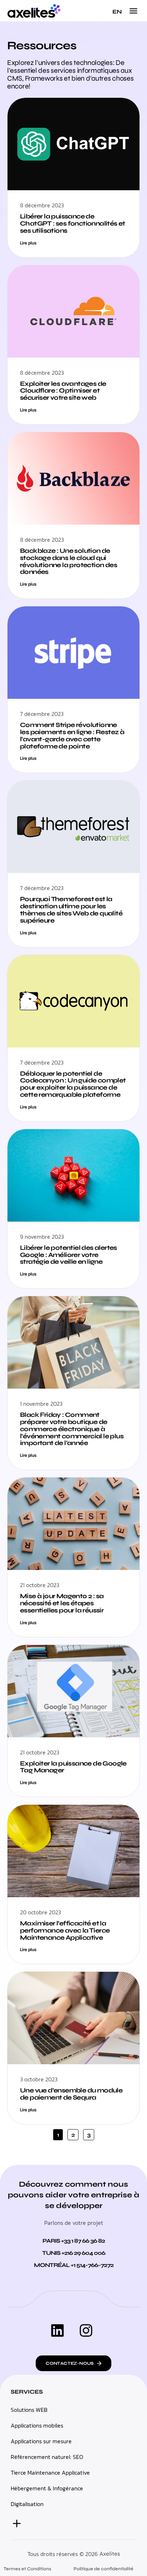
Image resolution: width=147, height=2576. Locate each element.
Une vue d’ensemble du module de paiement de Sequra (71, 2094)
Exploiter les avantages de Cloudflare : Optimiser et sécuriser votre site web (63, 391)
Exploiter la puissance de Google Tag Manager (73, 1767)
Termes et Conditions (27, 2569)
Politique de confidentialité (103, 2569)
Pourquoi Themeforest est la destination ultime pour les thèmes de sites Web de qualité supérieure (71, 910)
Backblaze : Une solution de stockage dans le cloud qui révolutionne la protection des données (69, 561)
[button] (133, 11)
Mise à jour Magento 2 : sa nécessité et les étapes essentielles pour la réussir (62, 1603)
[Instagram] (86, 2330)
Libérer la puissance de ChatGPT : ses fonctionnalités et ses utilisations (73, 223)
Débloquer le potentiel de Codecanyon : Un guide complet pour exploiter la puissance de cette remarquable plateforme (73, 1084)
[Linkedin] (57, 2330)
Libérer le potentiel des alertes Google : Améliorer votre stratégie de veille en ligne (69, 1255)
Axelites (110, 2554)
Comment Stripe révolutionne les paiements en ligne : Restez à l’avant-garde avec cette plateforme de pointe (72, 735)
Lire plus (28, 243)
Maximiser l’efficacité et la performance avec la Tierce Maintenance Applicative (65, 1930)
